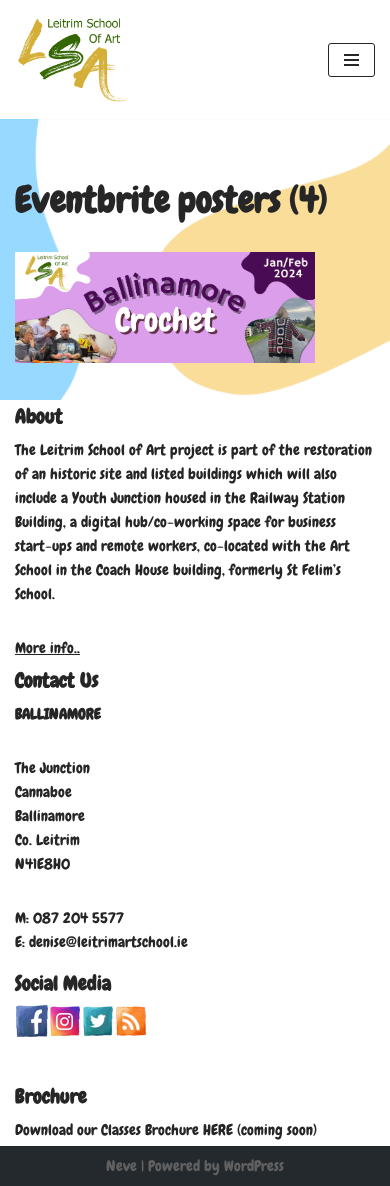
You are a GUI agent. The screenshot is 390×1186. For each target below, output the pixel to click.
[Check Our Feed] (130, 1032)
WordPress (254, 1166)
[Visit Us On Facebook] (31, 1032)
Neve (121, 1166)
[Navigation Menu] (351, 60)
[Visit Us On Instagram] (64, 1032)
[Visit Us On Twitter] (97, 1032)
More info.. (47, 648)
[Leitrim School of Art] (75, 59)
